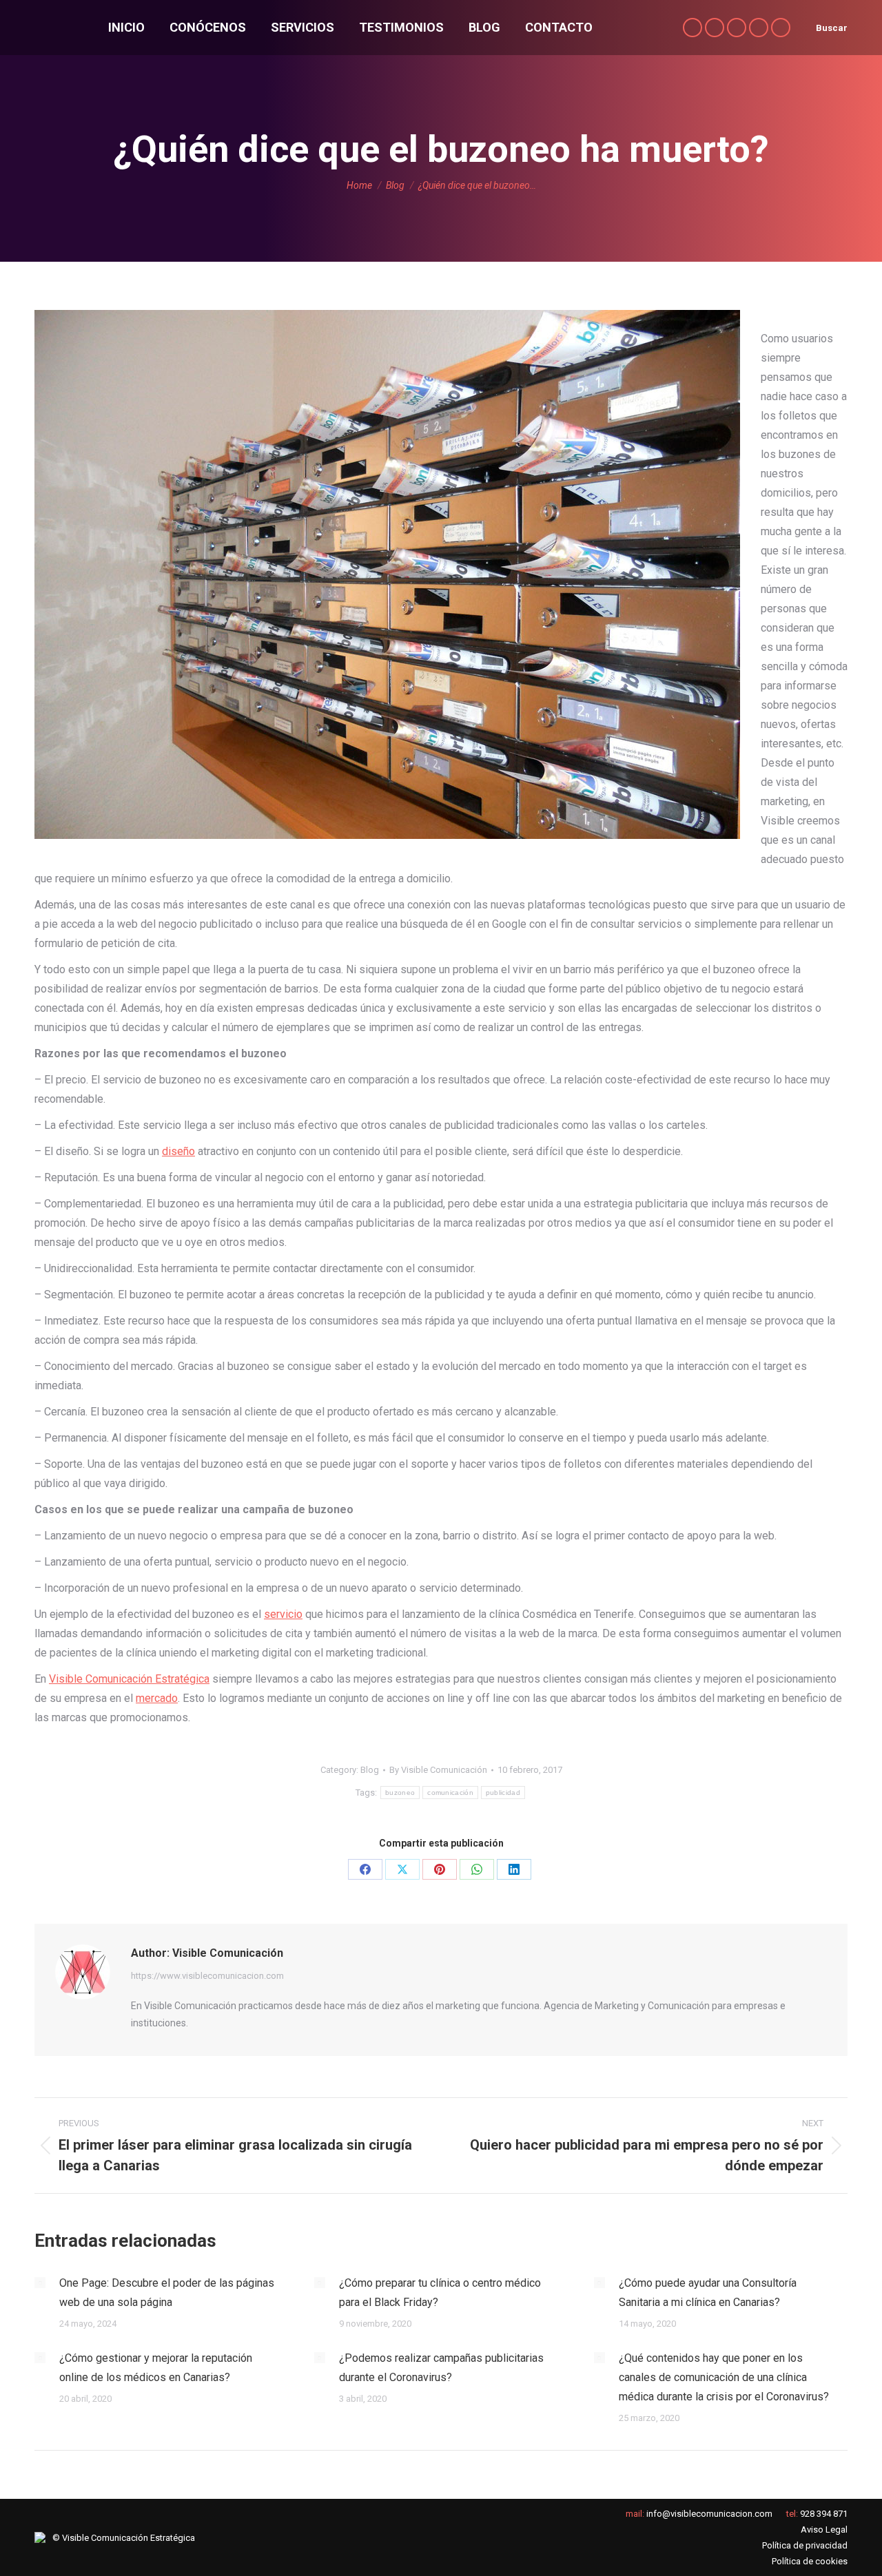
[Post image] (40, 2283)
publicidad (503, 1793)
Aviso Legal (824, 2530)
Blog (370, 1770)
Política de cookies (810, 2561)
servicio (283, 1614)
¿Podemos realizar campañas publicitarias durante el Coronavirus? (441, 2368)
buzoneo (400, 1793)
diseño (178, 1151)
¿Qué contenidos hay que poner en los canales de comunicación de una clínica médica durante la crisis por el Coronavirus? (724, 2377)
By (438, 1770)
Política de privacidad (805, 2545)
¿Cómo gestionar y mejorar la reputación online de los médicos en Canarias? (156, 2368)
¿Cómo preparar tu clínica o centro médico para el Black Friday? (440, 2293)
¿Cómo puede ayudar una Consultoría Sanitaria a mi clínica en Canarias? (708, 2293)
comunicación (450, 1793)
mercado (157, 1698)
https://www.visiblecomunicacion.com (207, 1976)
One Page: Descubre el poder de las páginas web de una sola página (167, 2293)
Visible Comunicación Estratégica (129, 1679)
